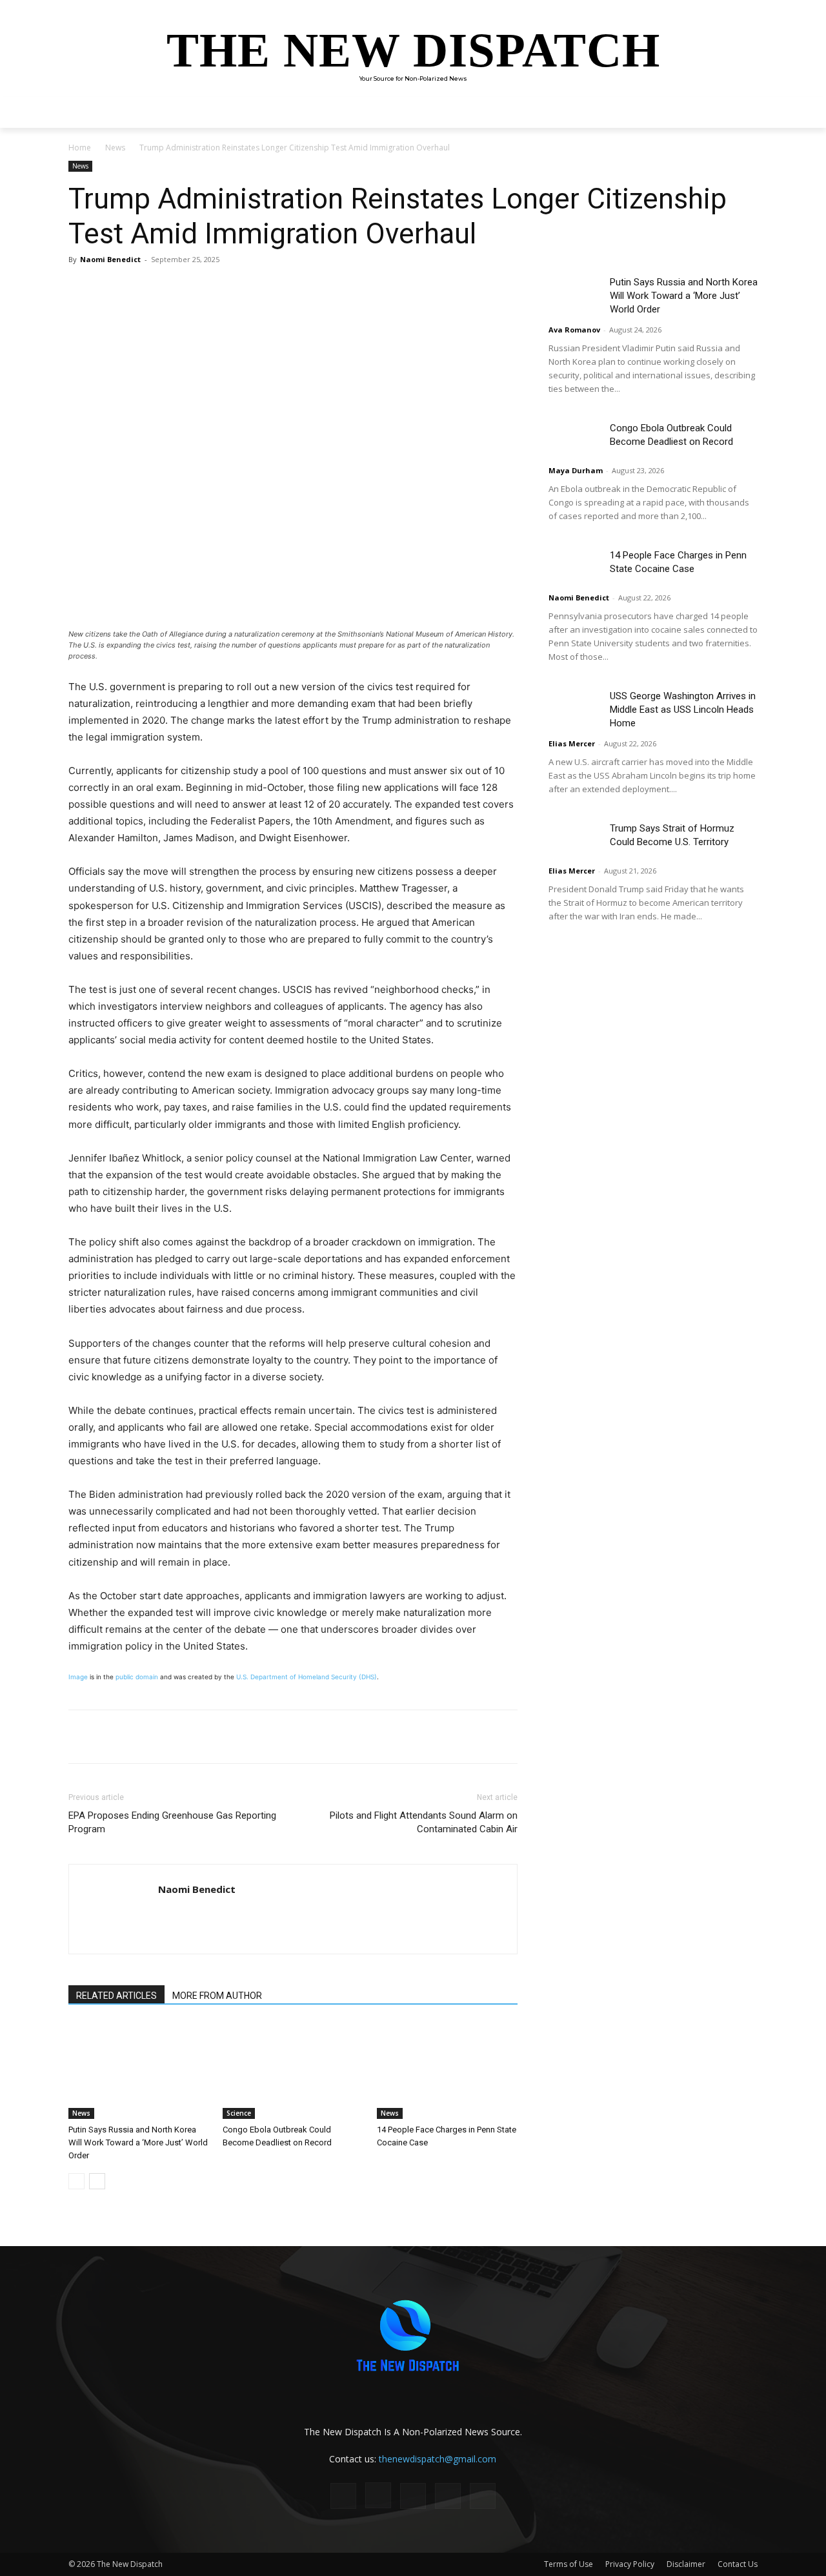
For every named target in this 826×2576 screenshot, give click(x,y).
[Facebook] (161, 289)
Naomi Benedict (110, 259)
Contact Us (738, 2564)
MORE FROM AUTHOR (217, 1996)
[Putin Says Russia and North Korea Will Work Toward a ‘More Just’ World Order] (139, 2070)
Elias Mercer (572, 743)
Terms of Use (569, 2564)
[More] (251, 289)
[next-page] (97, 2181)
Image (78, 1677)
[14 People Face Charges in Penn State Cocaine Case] (447, 2070)
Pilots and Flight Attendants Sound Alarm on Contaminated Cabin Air (424, 1822)
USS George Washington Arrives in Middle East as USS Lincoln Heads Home (683, 710)
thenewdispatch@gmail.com (438, 2459)
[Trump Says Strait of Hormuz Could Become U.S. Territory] (574, 840)
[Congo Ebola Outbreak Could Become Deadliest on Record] (293, 2070)
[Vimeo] (483, 2496)
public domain (137, 1677)
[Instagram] (378, 2495)
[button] (742, 112)
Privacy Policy (630, 2564)
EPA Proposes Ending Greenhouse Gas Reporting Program (172, 1822)
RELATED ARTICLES (116, 1996)
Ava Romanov (574, 330)
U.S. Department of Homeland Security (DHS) (307, 1677)
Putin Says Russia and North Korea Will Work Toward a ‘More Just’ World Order (138, 2142)
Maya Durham (576, 470)
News (115, 148)
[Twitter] (191, 289)
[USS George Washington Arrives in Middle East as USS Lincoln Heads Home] (574, 707)
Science (239, 2113)
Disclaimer (686, 2564)
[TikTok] (413, 2496)
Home (80, 148)
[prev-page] (76, 2181)
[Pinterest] (221, 289)
